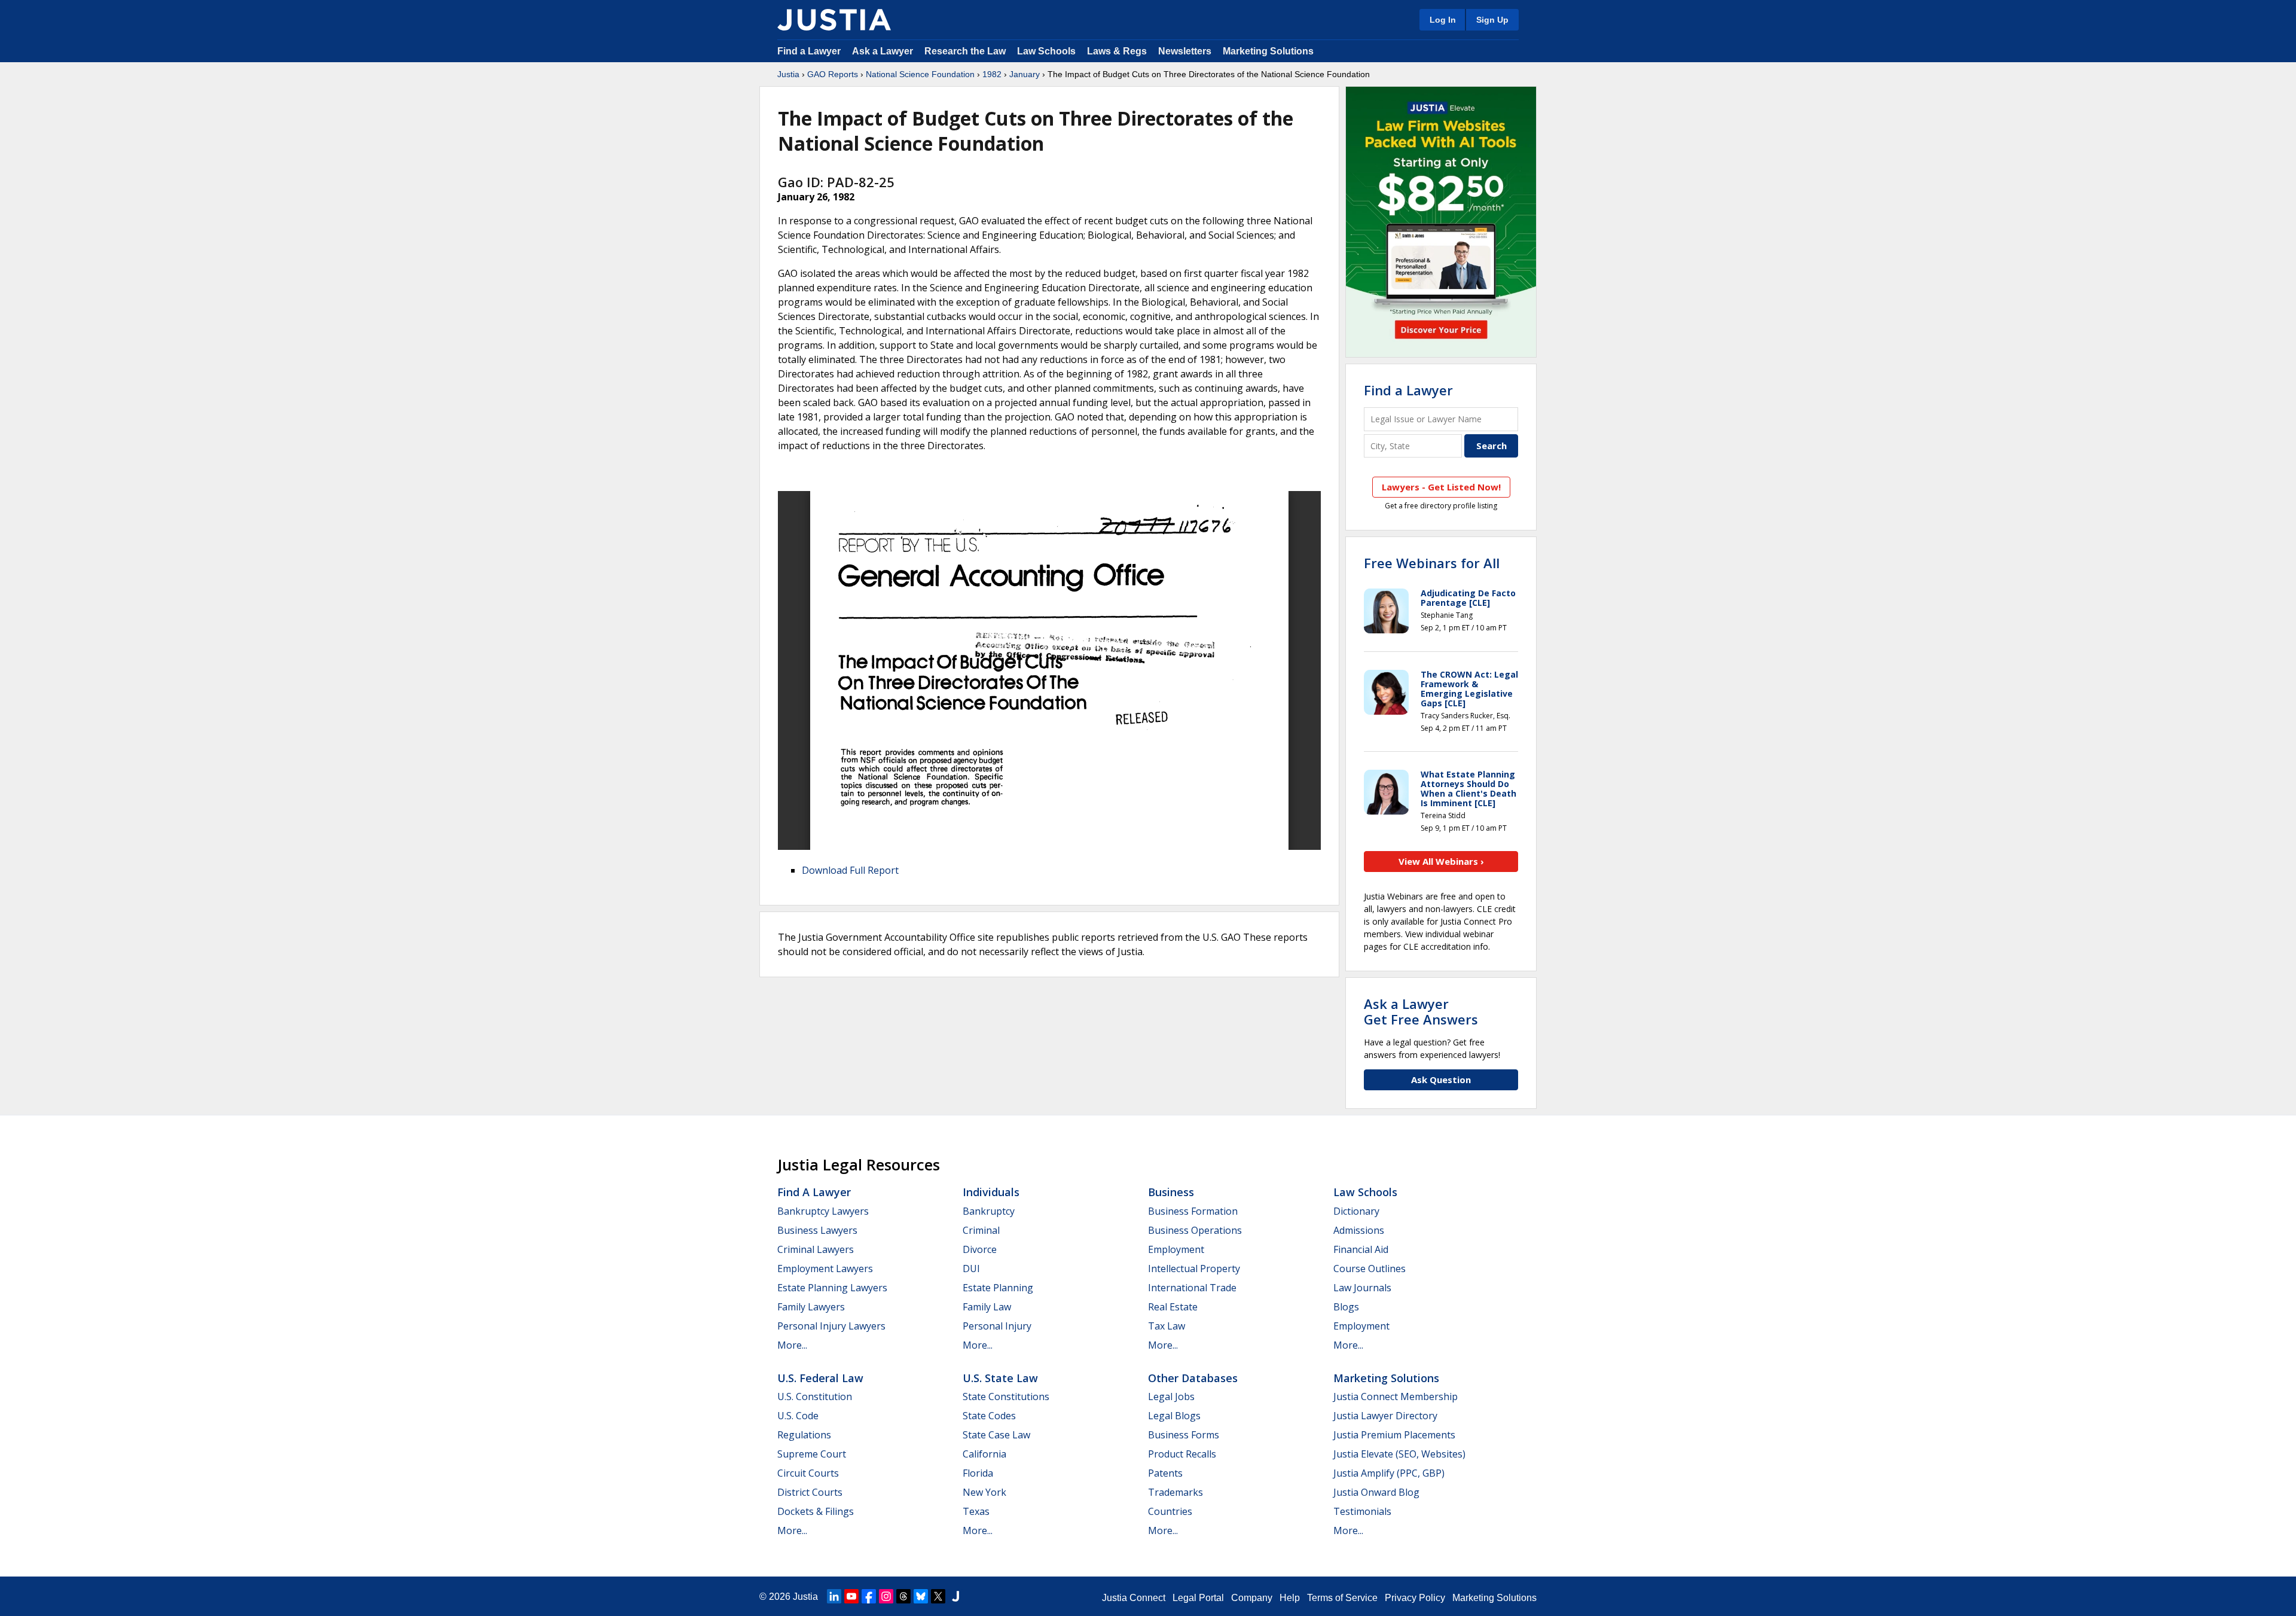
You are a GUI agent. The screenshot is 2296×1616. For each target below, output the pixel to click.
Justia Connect (1134, 1598)
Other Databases (1193, 1378)
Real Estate (1173, 1307)
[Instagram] (886, 1596)
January (1025, 74)
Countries (1170, 1511)
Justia (788, 74)
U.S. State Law (1000, 1378)
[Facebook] (869, 1596)
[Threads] (903, 1596)
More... (792, 1345)
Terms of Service (1342, 1598)
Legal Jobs (1171, 1397)
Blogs (1346, 1307)
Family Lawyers (811, 1307)
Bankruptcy (989, 1211)
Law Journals (1362, 1288)
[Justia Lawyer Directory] (955, 1596)
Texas (976, 1511)
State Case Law (996, 1435)
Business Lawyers (817, 1230)
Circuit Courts (808, 1473)
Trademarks (1176, 1492)
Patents (1165, 1473)
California (984, 1454)
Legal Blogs (1174, 1416)
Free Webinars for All (1432, 563)
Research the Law (965, 51)
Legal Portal (1198, 1598)
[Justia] (834, 20)
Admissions (1359, 1230)
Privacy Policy (1415, 1598)
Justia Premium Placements (1394, 1435)
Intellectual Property (1194, 1269)
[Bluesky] (921, 1596)
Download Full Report (850, 870)
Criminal (981, 1230)
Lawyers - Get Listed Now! (1441, 487)
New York (984, 1492)
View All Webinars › (1441, 861)
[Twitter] (938, 1596)
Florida (978, 1473)
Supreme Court (812, 1454)
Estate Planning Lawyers (832, 1288)
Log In (1443, 20)
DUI (971, 1269)
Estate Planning (998, 1288)
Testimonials (1362, 1511)
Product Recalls (1182, 1454)
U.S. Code (798, 1416)
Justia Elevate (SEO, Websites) (1399, 1454)
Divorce (980, 1249)
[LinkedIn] (834, 1596)
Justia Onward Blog (1376, 1492)
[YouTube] (851, 1596)
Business (1171, 1192)
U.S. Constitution (815, 1397)
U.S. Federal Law (820, 1378)
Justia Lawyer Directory (1385, 1416)
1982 (992, 74)
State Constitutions (1006, 1397)
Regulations (804, 1435)
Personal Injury (997, 1326)
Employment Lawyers (825, 1269)
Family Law (987, 1307)
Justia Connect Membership (1396, 1397)
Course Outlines (1370, 1269)
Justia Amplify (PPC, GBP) (1389, 1473)
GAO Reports (833, 74)
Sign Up (1492, 20)
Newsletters (1185, 51)
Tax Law (1167, 1326)
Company (1252, 1598)
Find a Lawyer (809, 51)
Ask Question (1441, 1080)
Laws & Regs (1117, 51)
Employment (1176, 1249)
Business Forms (1184, 1435)
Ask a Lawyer (884, 51)
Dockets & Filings (816, 1511)
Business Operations (1195, 1230)
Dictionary (1356, 1211)
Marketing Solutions (1268, 51)
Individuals (991, 1192)
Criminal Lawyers (816, 1249)
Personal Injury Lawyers (831, 1326)
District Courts (810, 1492)
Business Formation (1193, 1211)
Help (1290, 1598)
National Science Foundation (920, 74)
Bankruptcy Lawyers (823, 1211)
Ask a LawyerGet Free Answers (1421, 1011)
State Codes (989, 1416)
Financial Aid (1361, 1249)
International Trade (1192, 1288)
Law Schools (1046, 51)
